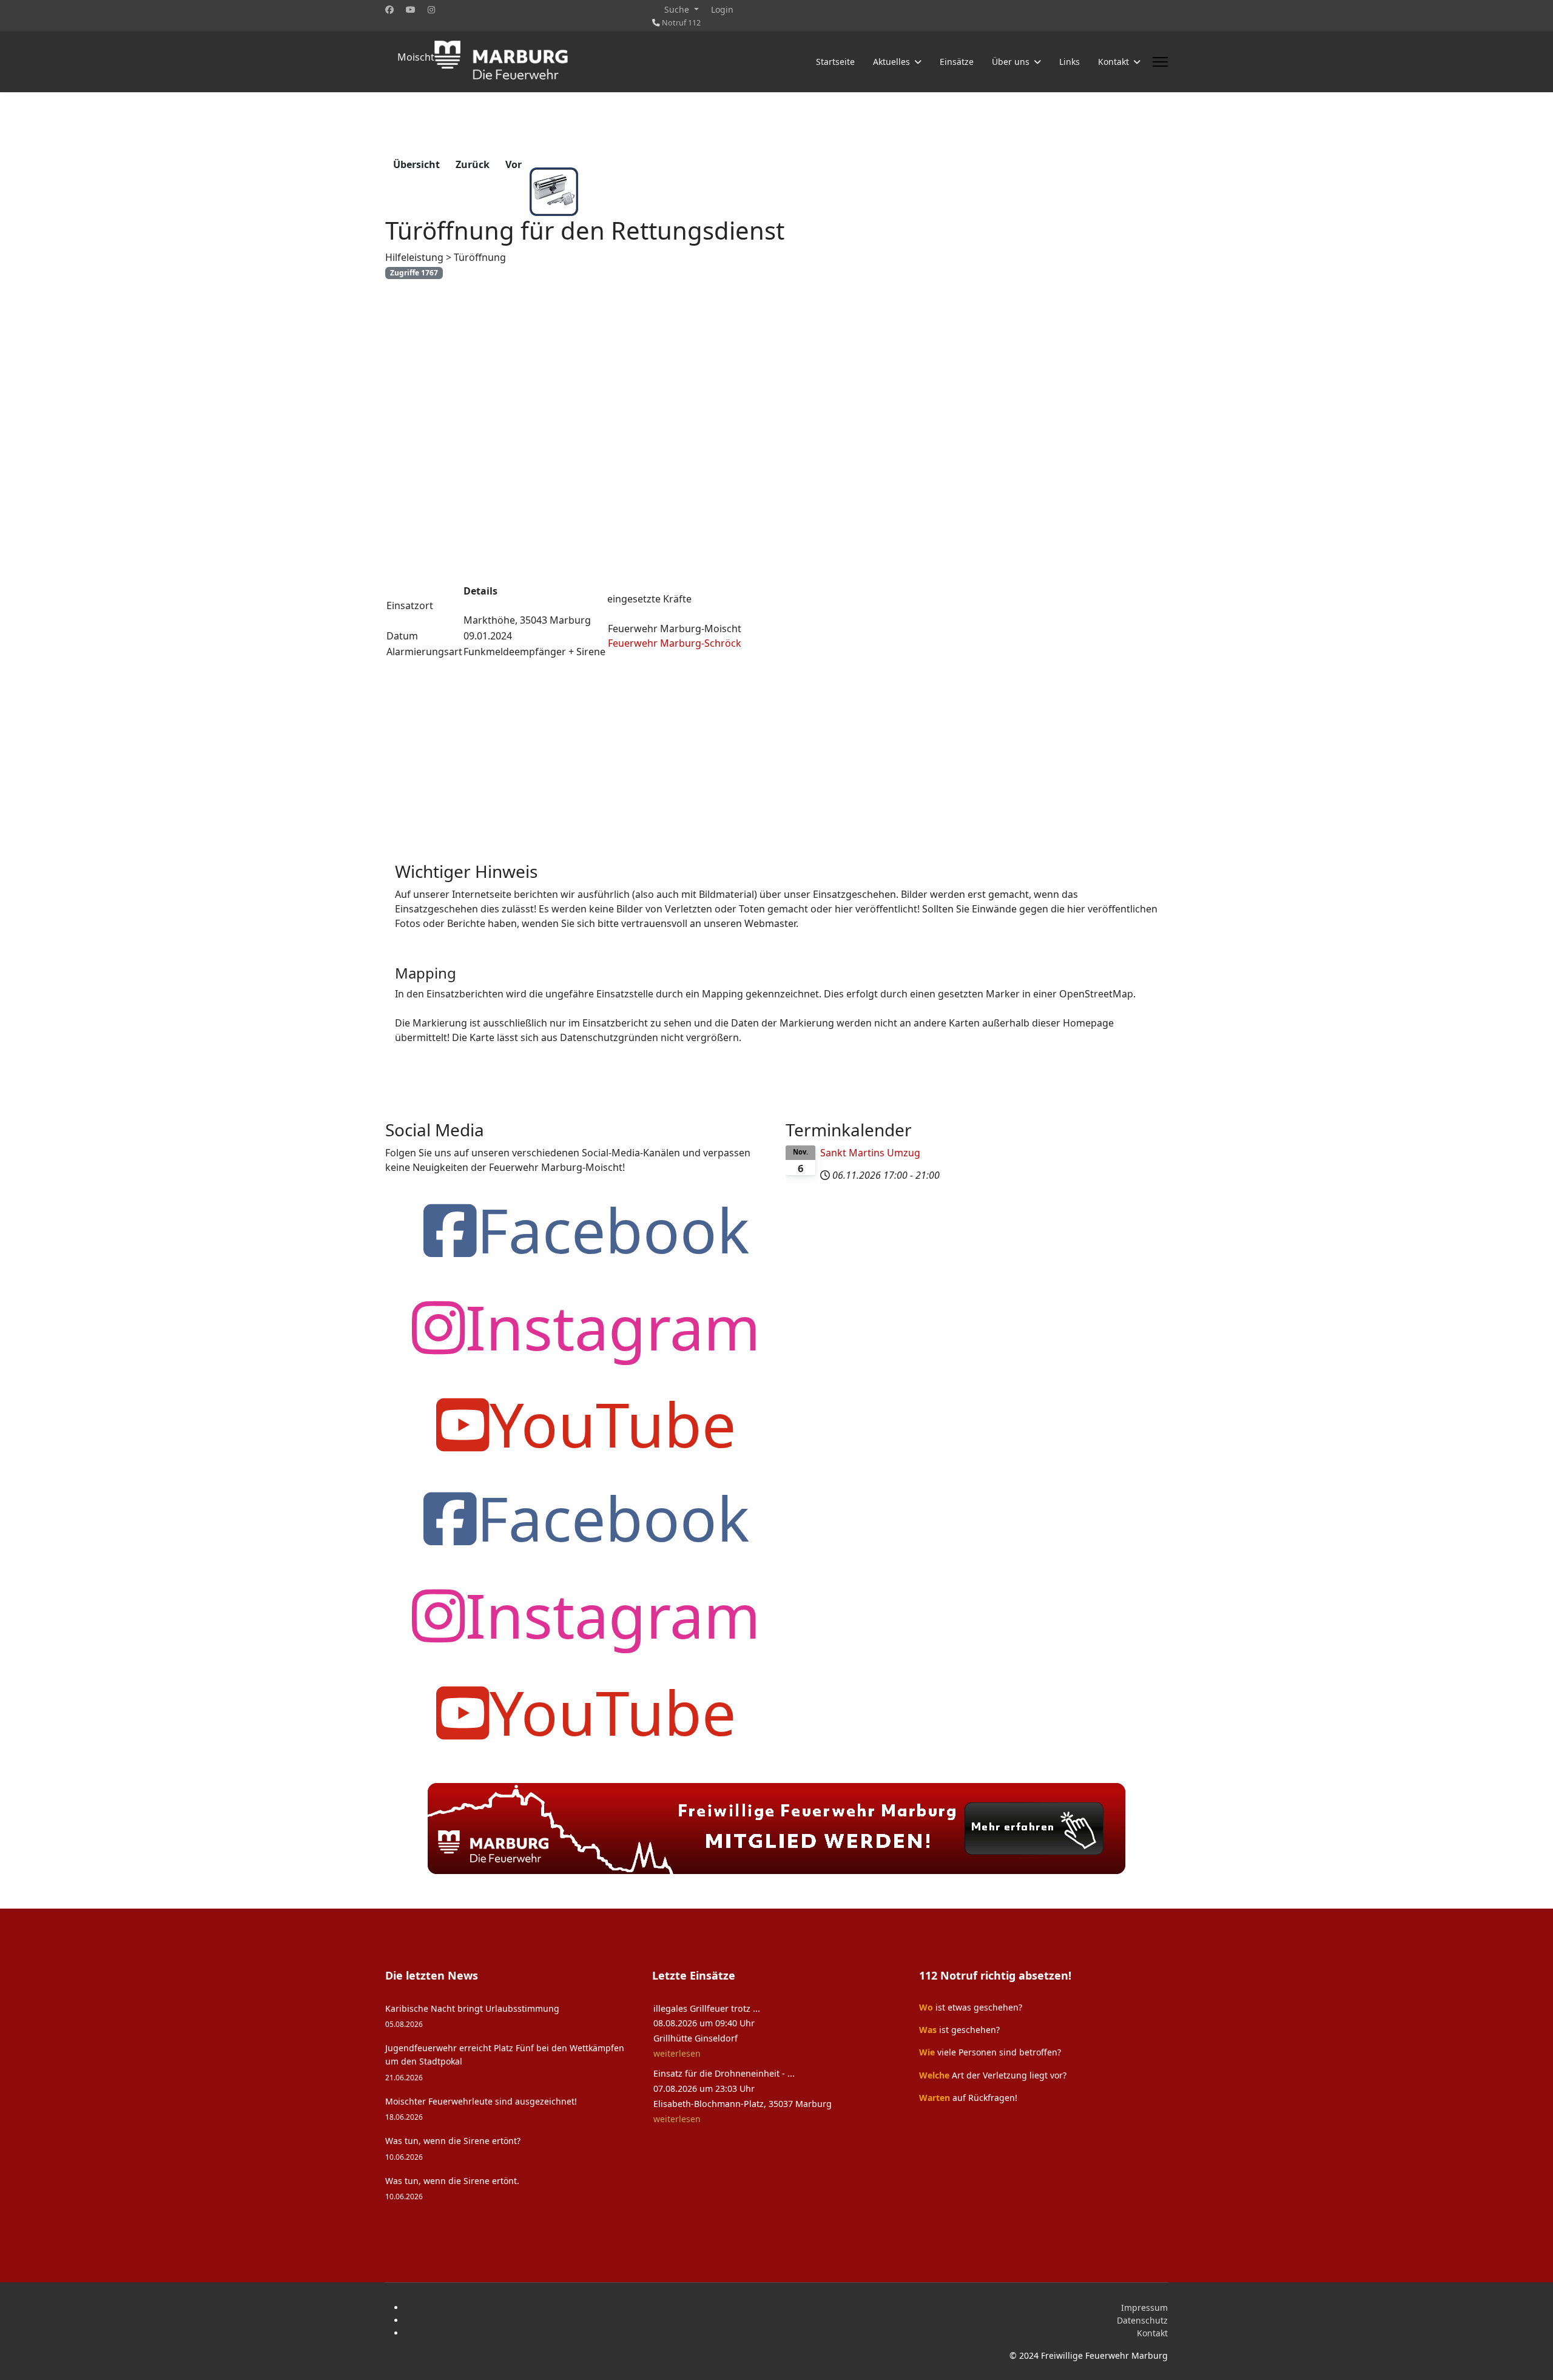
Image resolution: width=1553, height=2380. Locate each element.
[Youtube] (411, 9)
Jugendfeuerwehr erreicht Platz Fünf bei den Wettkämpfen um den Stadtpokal (505, 2062)
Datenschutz (1142, 2320)
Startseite (835, 62)
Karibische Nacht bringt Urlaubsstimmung (472, 2016)
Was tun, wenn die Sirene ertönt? (453, 2148)
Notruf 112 (681, 23)
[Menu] (1160, 62)
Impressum (1144, 2308)
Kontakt (1152, 2333)
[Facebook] (389, 9)
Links (1070, 62)
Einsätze (957, 62)
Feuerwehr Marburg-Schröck (675, 643)
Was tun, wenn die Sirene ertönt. (452, 2188)
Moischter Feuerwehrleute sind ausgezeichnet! (481, 2109)
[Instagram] (431, 9)
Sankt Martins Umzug (870, 1153)
